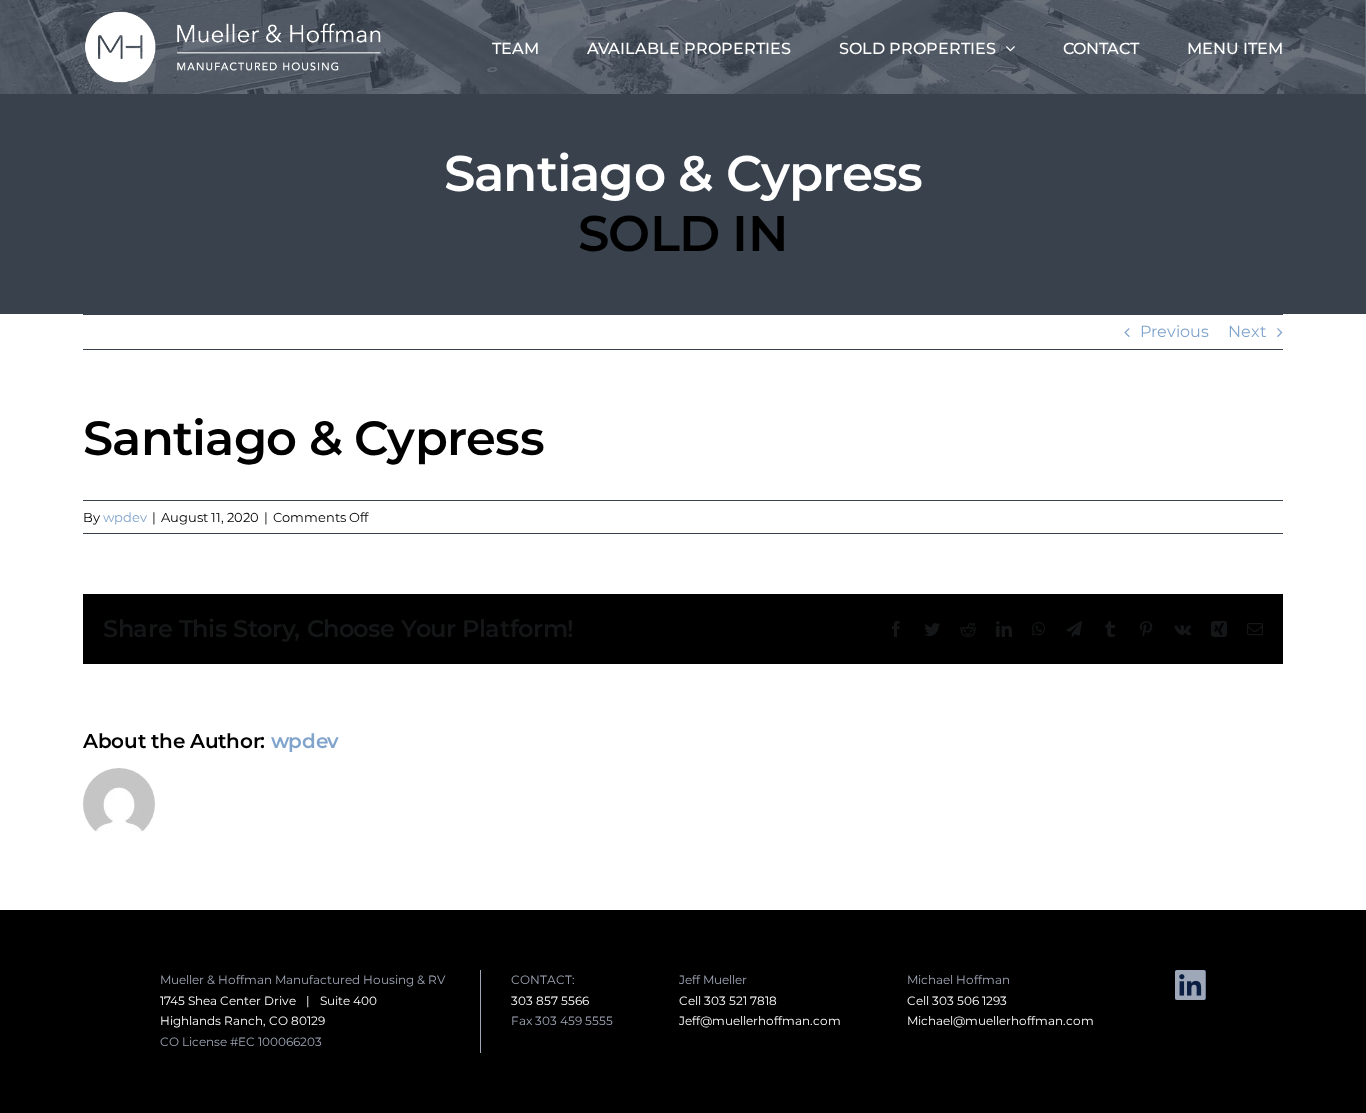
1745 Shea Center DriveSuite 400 (268, 1000)
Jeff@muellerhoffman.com (760, 1020)
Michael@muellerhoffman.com (1000, 1020)
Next (1247, 331)
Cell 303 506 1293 (957, 1000)
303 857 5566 (550, 1000)
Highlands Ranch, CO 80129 (242, 1020)
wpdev (125, 517)
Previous (1174, 331)
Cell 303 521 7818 (728, 1000)
